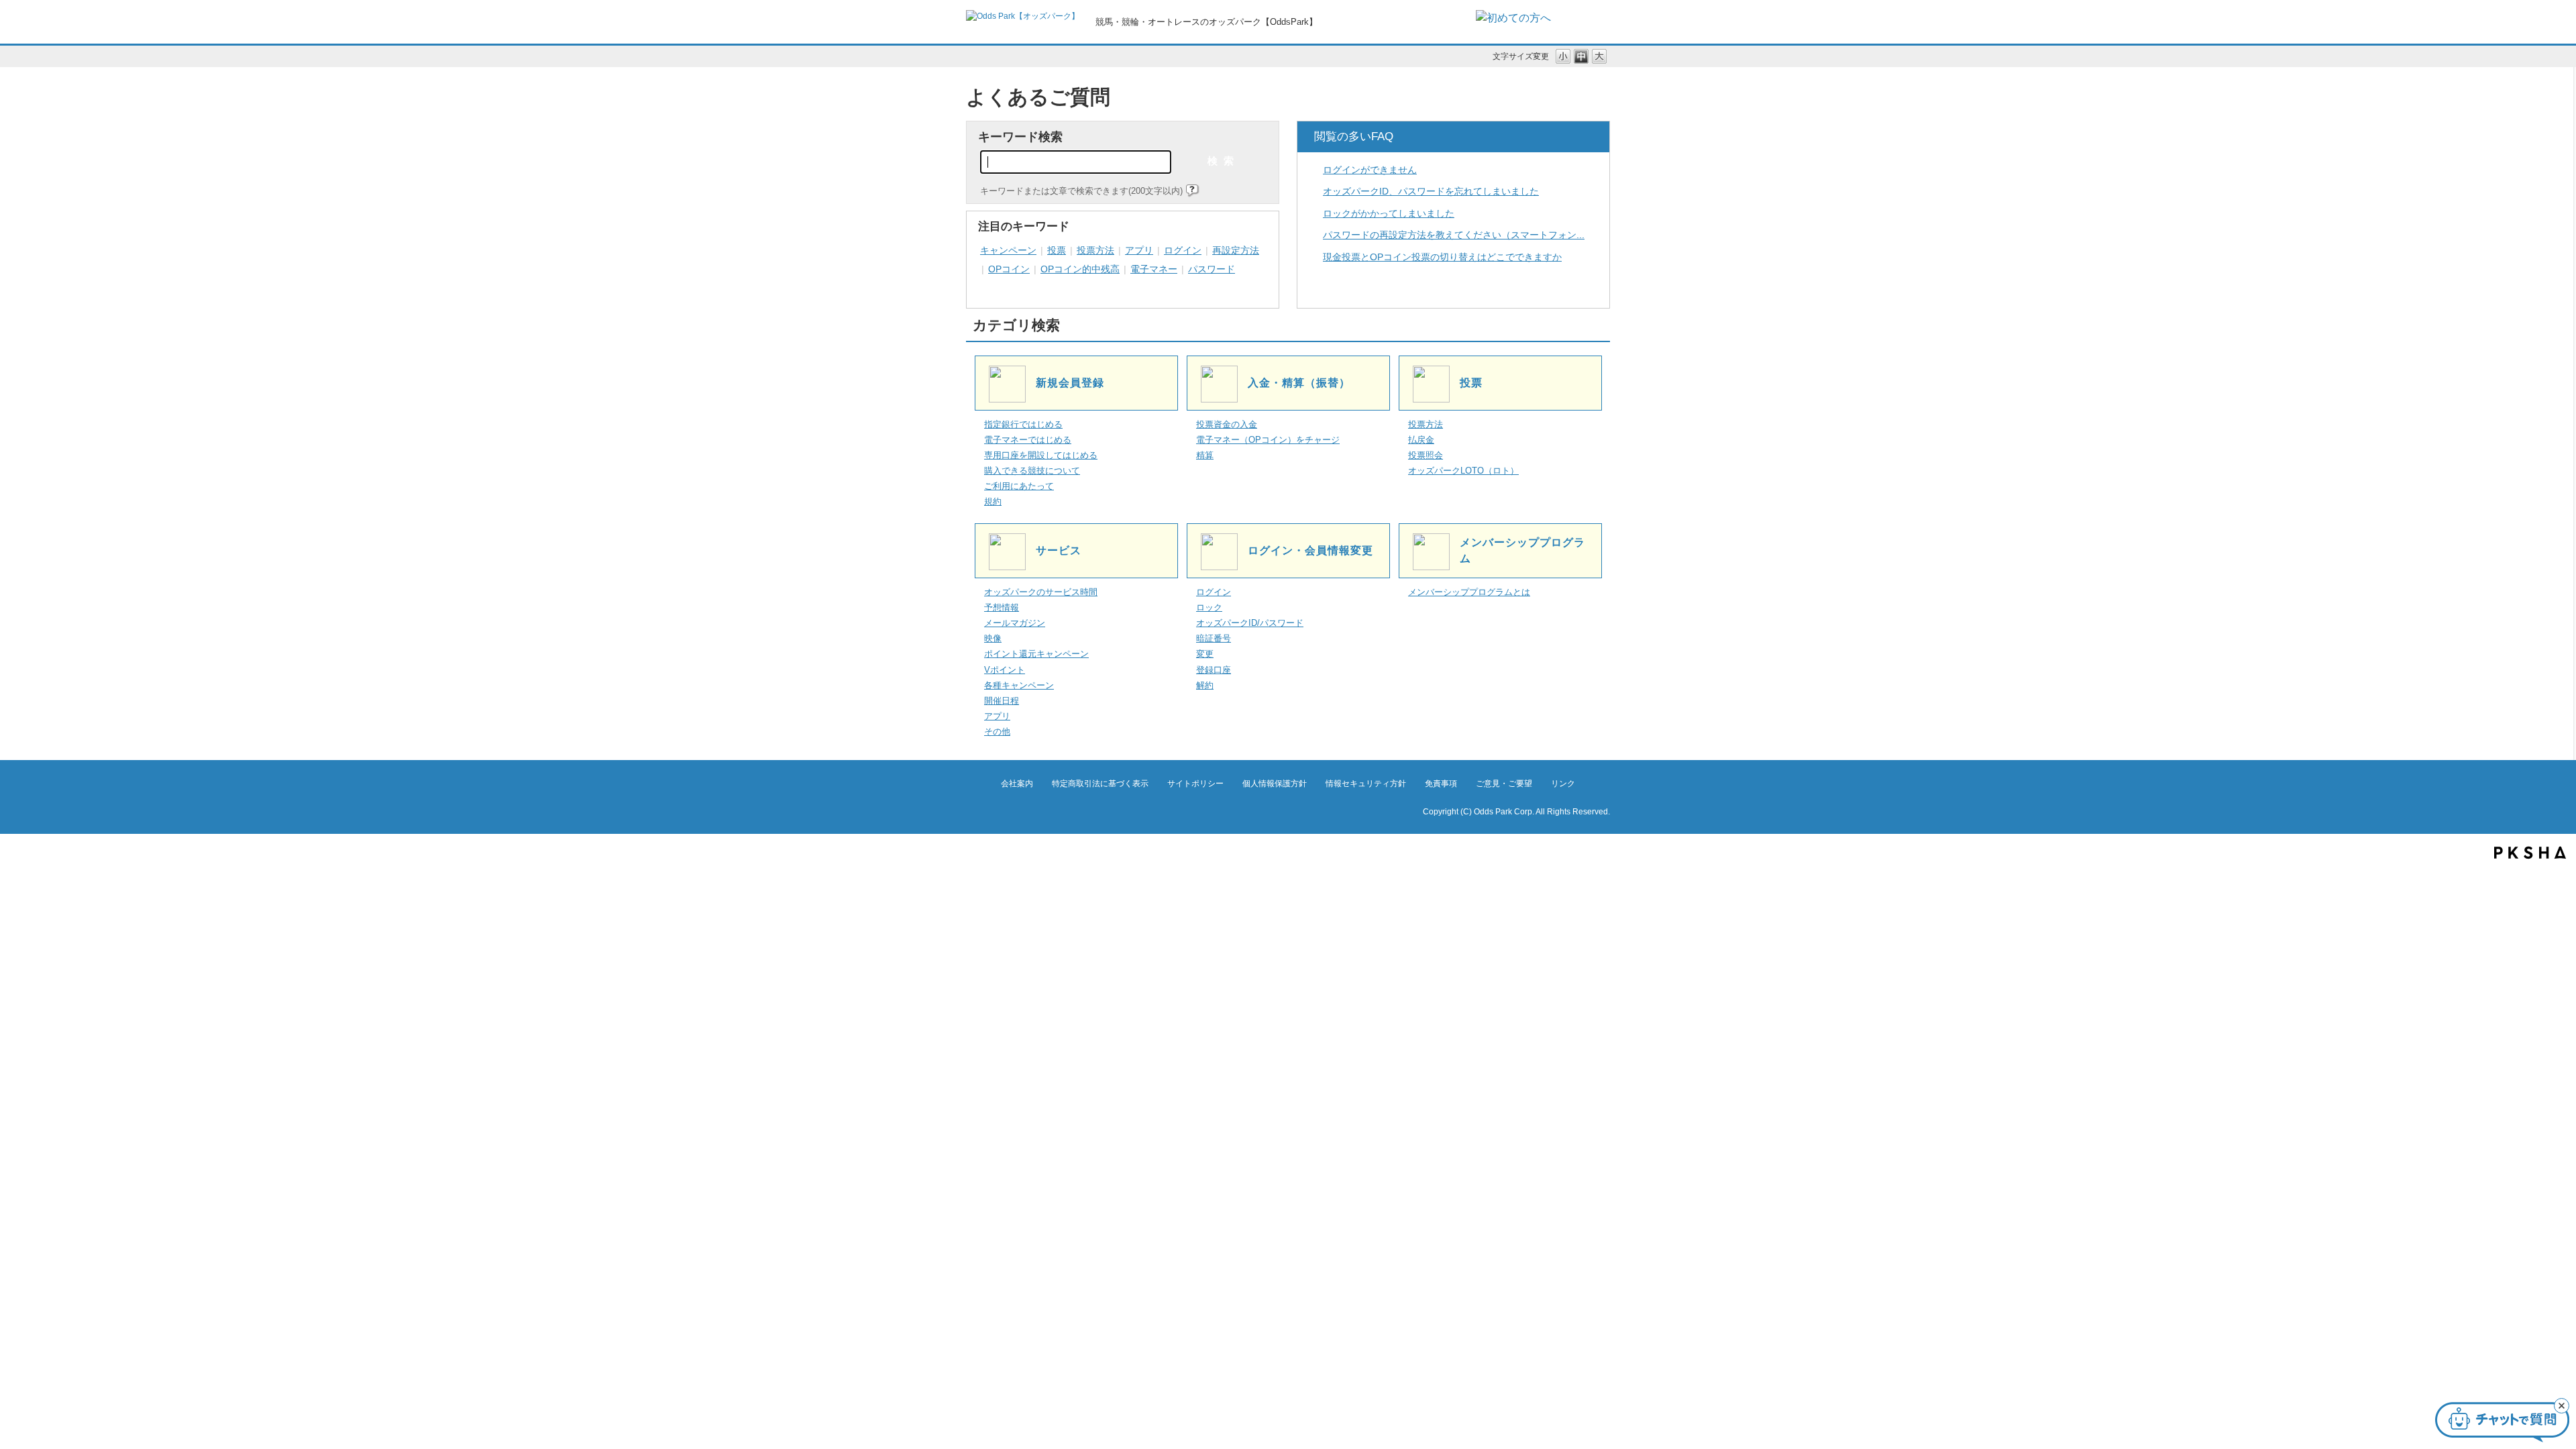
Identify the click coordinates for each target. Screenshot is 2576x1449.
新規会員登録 (1070, 383)
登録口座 (1214, 670)
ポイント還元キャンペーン (1036, 654)
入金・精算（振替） (1299, 383)
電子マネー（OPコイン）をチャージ (1268, 440)
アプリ (1139, 250)
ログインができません (1370, 170)
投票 (1057, 250)
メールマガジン (1015, 623)
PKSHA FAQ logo (2530, 853)
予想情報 (1002, 608)
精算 (1205, 455)
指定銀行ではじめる (1023, 425)
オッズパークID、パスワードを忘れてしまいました (1431, 191)
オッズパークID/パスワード (1250, 623)
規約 (993, 502)
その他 (997, 732)
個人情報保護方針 (1275, 784)
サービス (1059, 550)
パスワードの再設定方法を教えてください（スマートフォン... (1454, 235)
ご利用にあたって (1019, 486)
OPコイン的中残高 (1080, 269)
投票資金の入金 (1227, 425)
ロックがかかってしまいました (1389, 213)
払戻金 (1421, 440)
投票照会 (1426, 455)
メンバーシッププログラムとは (1469, 592)
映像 (993, 639)
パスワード (1212, 269)
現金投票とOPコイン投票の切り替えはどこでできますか (1442, 257)
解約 (1205, 686)
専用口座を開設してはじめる (1041, 455)
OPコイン (1009, 269)
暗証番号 (1214, 639)
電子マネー (1154, 269)
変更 (1205, 654)
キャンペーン (1008, 250)
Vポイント (1005, 670)
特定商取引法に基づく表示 (1100, 784)
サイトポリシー (1195, 784)
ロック (1209, 608)
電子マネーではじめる (1028, 440)
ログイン (1183, 250)
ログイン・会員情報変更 (1310, 550)
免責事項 (1441, 784)
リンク (1563, 784)
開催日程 (1002, 701)
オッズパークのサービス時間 (1041, 592)
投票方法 (1095, 250)
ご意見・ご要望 (1504, 784)
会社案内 (1017, 784)
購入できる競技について (1032, 471)
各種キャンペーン (1019, 686)
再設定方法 (1236, 250)
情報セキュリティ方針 (1366, 784)
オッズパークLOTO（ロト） (1463, 471)
